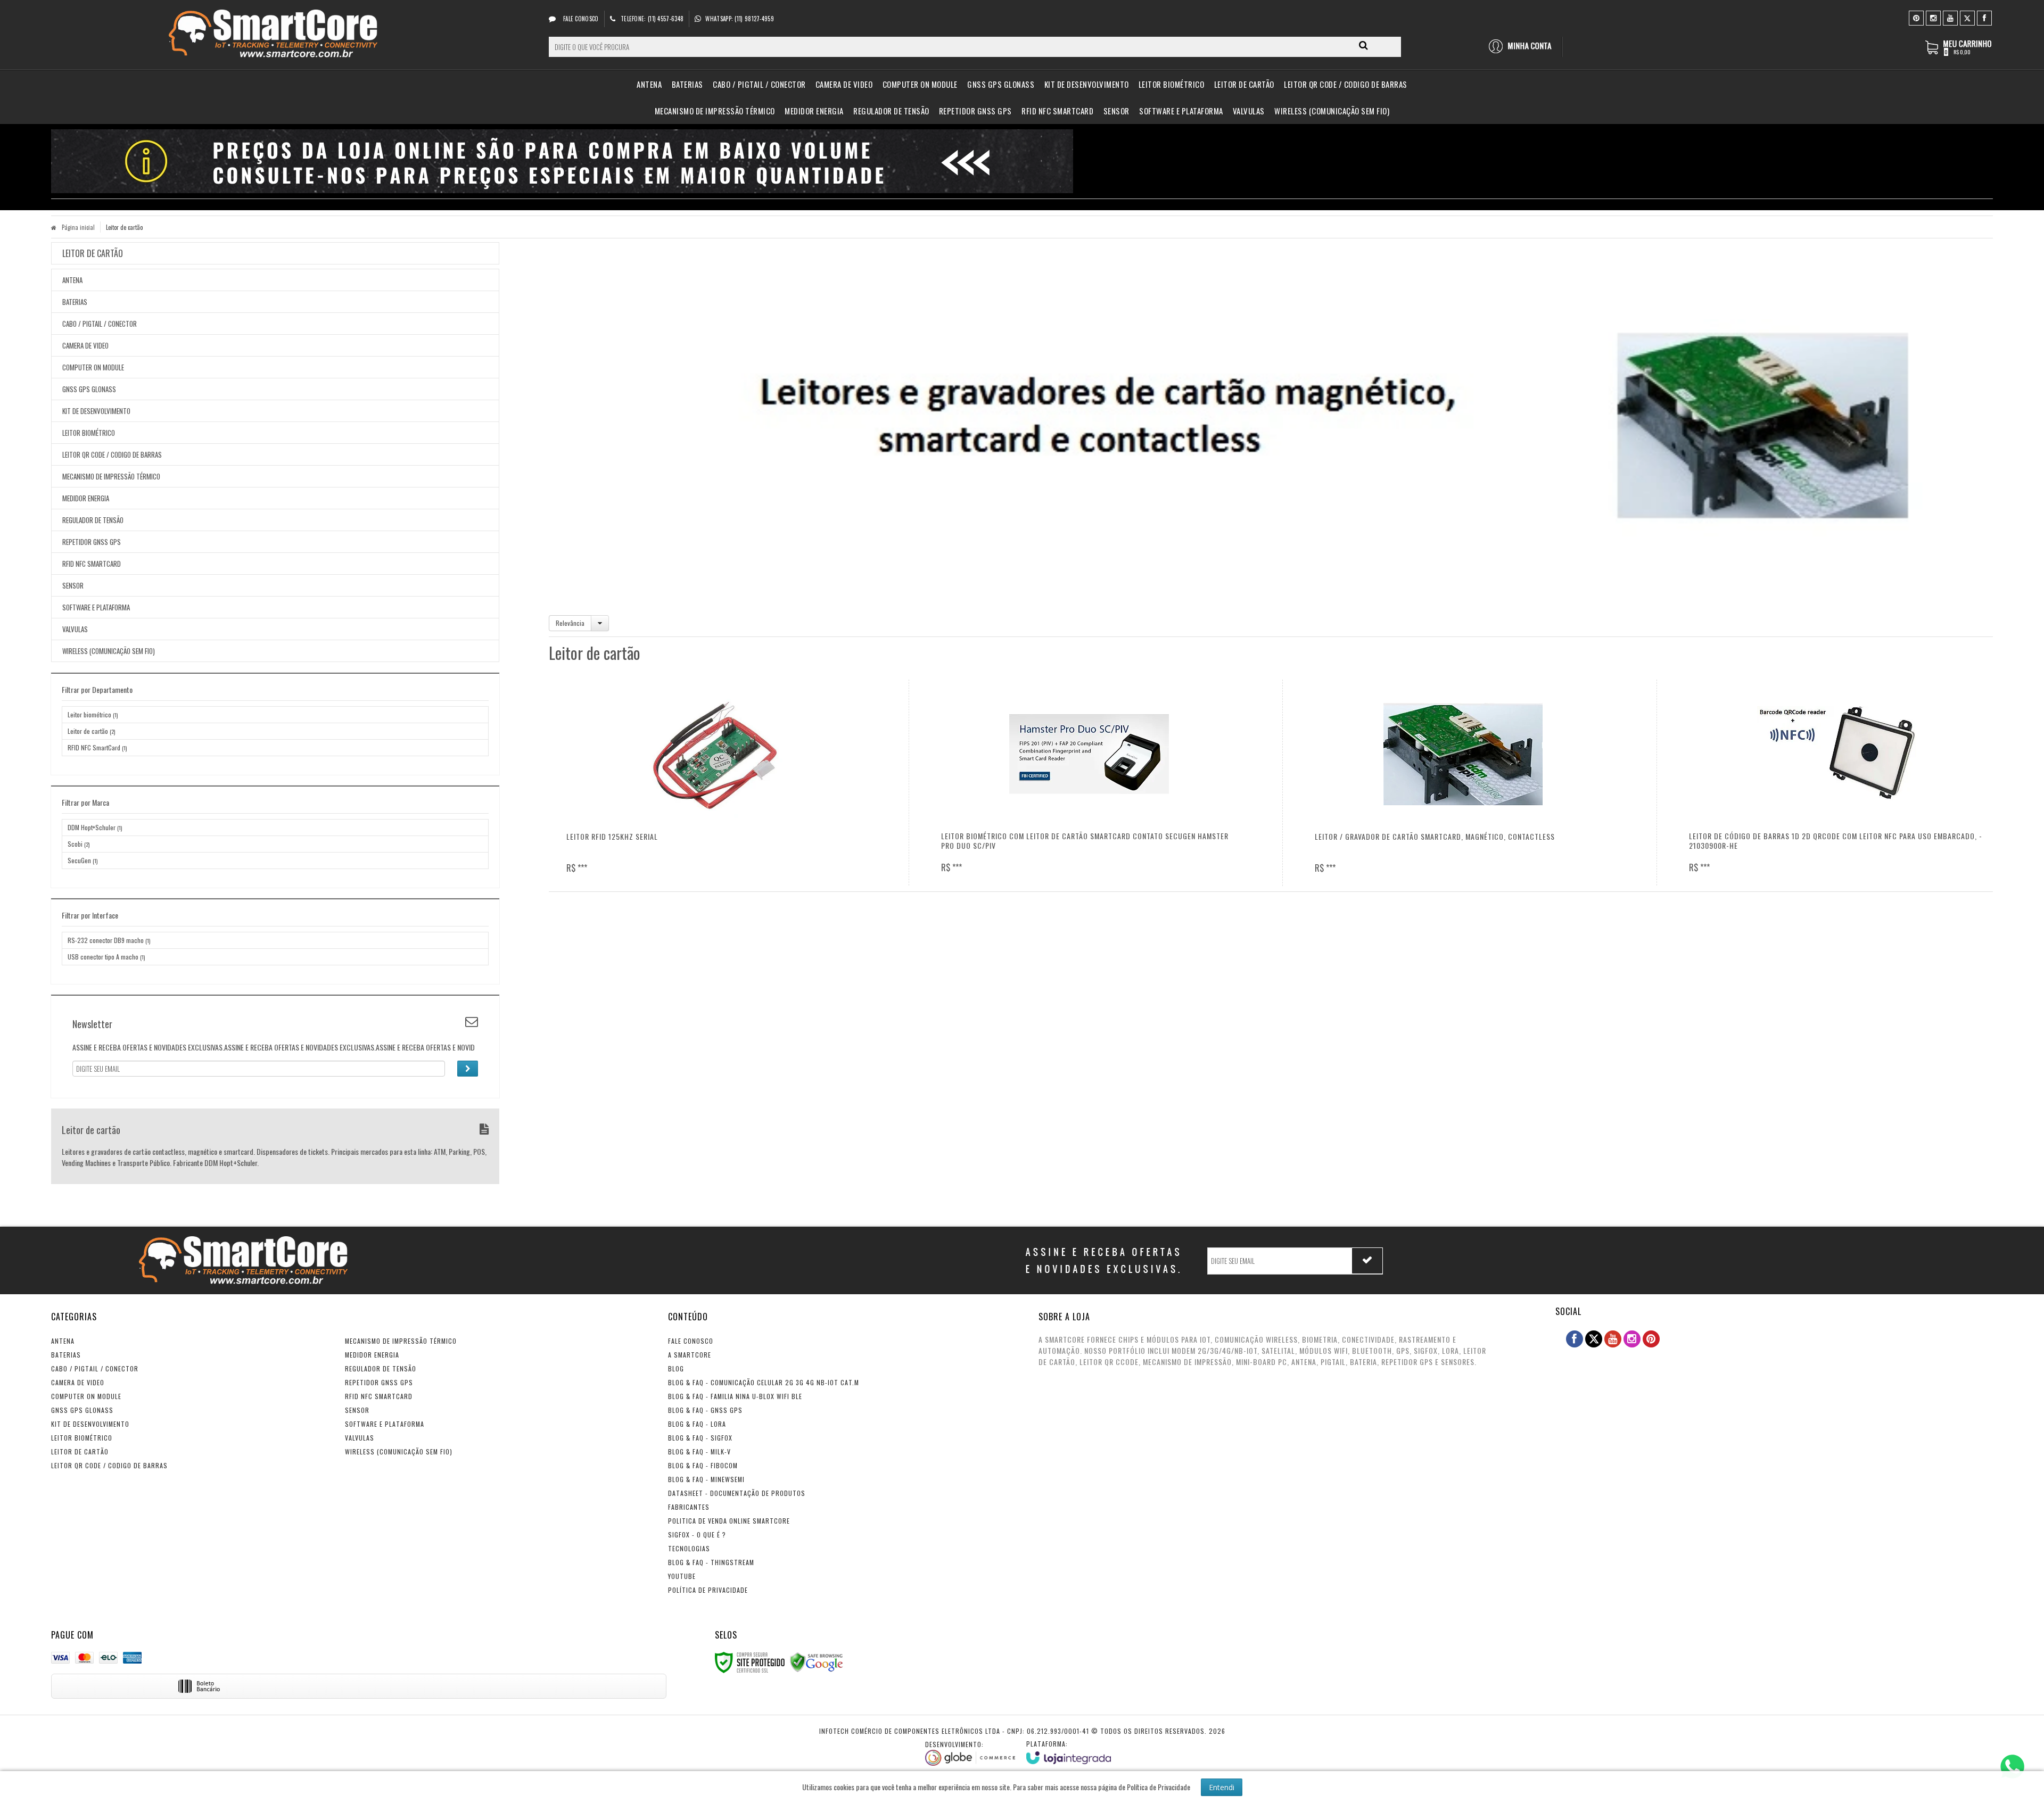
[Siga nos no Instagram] (1933, 17)
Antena (63, 1341)
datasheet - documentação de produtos (737, 1493)
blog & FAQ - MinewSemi (706, 1479)
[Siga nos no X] (1967, 17)
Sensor (357, 1410)
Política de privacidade (708, 1590)
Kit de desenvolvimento (90, 1424)
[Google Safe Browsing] (817, 1661)
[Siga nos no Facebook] (1984, 17)
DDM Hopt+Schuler (95, 827)
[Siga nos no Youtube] (1950, 17)
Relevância (570, 623)
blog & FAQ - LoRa (697, 1424)
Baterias (66, 1355)
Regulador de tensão (381, 1368)
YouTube (682, 1576)
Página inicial (78, 227)
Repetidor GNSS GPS (379, 1382)
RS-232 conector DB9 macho (109, 940)
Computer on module (86, 1396)
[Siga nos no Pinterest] (1916, 17)
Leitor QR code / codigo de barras (109, 1465)
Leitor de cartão (91, 731)
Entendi (1222, 1787)
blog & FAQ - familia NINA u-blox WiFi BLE (735, 1396)
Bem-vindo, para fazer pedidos (1525, 47)
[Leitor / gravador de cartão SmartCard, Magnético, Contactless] (1463, 783)
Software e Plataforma (385, 1424)
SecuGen (83, 860)
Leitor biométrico (93, 714)
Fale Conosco (580, 19)
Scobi (79, 844)
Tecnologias (689, 1548)
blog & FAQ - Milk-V (699, 1452)
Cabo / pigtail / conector (95, 1368)
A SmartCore (690, 1355)
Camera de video (78, 1382)
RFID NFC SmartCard (97, 747)
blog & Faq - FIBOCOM (703, 1465)
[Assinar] (468, 1069)
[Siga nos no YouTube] (1613, 1339)
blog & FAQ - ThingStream (711, 1562)
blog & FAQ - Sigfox (700, 1438)
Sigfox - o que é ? (697, 1535)
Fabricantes (689, 1507)
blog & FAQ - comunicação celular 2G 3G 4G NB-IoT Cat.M (764, 1382)
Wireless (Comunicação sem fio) (399, 1452)
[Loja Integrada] (1069, 1752)
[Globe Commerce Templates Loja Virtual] (970, 1753)
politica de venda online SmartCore (729, 1521)
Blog (676, 1368)
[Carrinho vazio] (1959, 52)
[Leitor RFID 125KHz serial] (715, 783)
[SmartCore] (275, 35)
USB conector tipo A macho (106, 957)
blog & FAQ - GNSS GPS (705, 1410)
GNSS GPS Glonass (82, 1410)
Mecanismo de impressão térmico (401, 1341)
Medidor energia (372, 1355)
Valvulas (360, 1438)
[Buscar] (1363, 45)
